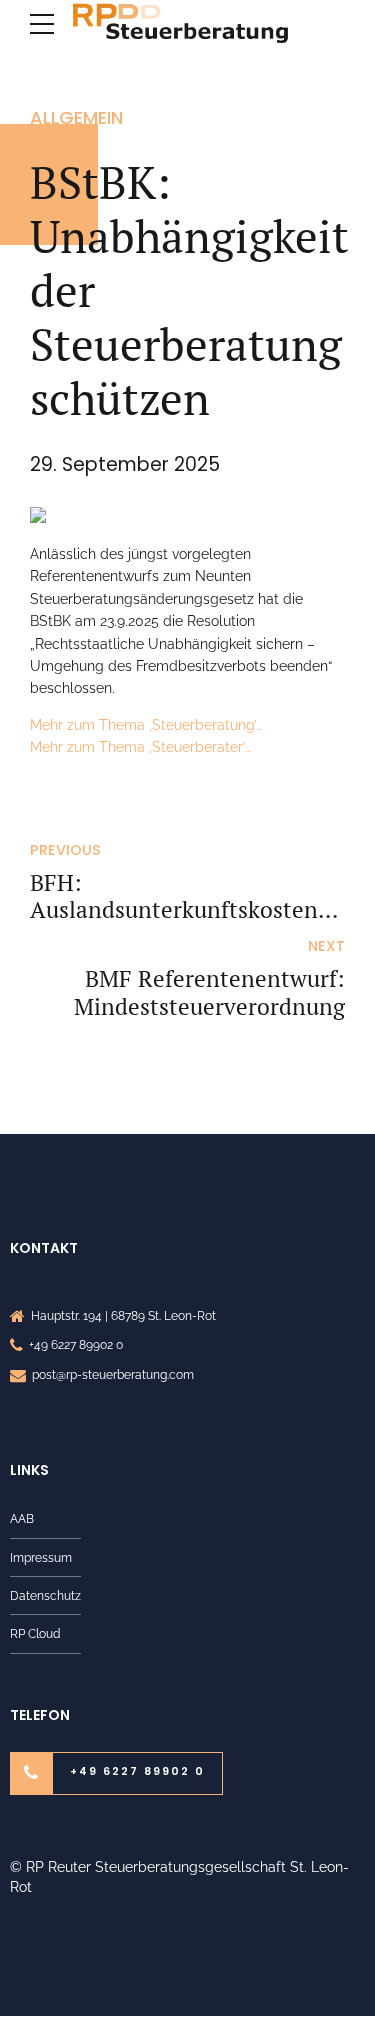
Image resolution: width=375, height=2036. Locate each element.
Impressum (41, 1557)
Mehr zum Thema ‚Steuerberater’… (140, 747)
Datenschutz (45, 1595)
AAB (22, 1518)
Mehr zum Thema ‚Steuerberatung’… (146, 725)
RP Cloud (35, 1633)
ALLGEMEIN (76, 117)
